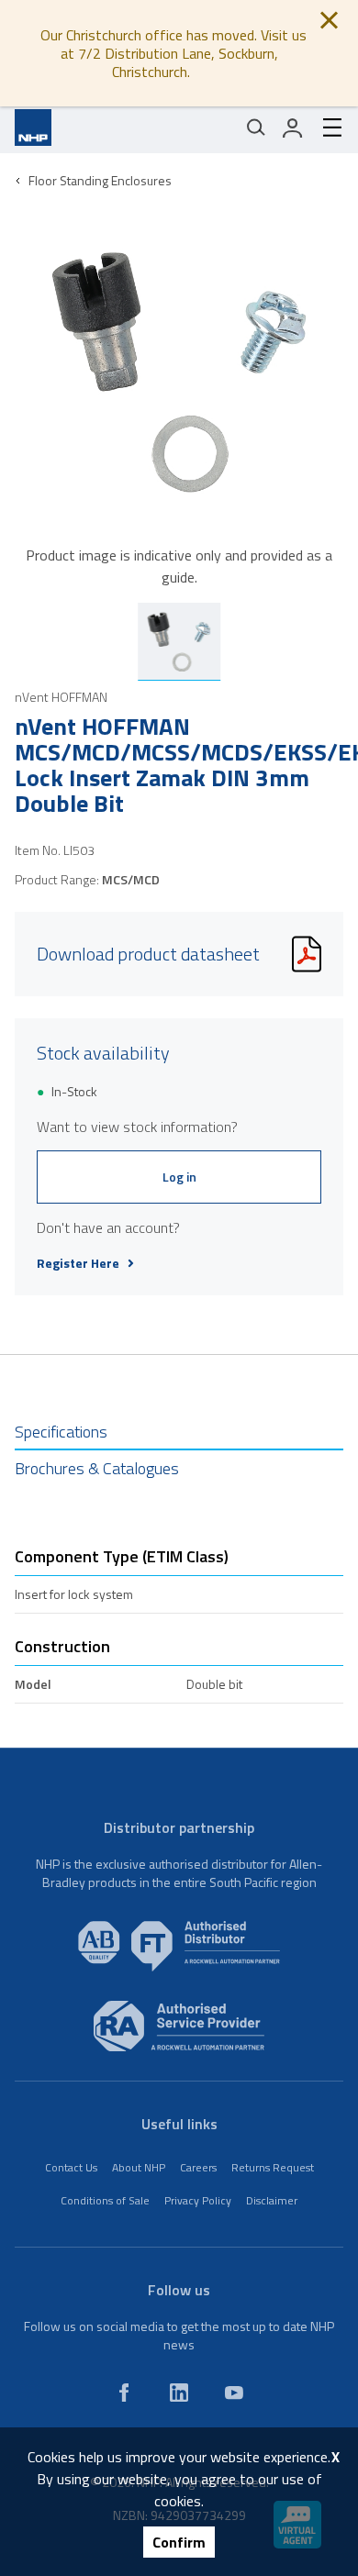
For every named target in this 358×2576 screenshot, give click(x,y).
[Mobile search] (256, 128)
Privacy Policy (198, 2200)
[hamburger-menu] (325, 128)
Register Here (78, 1263)
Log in (179, 1177)
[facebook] (124, 2393)
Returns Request (273, 2167)
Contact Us (71, 2167)
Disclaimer (272, 2200)
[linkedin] (179, 2393)
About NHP (139, 2167)
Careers (198, 2167)
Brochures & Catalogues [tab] (97, 1468)
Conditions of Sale (105, 2200)
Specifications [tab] (61, 1432)
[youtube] (234, 2393)
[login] (293, 128)
